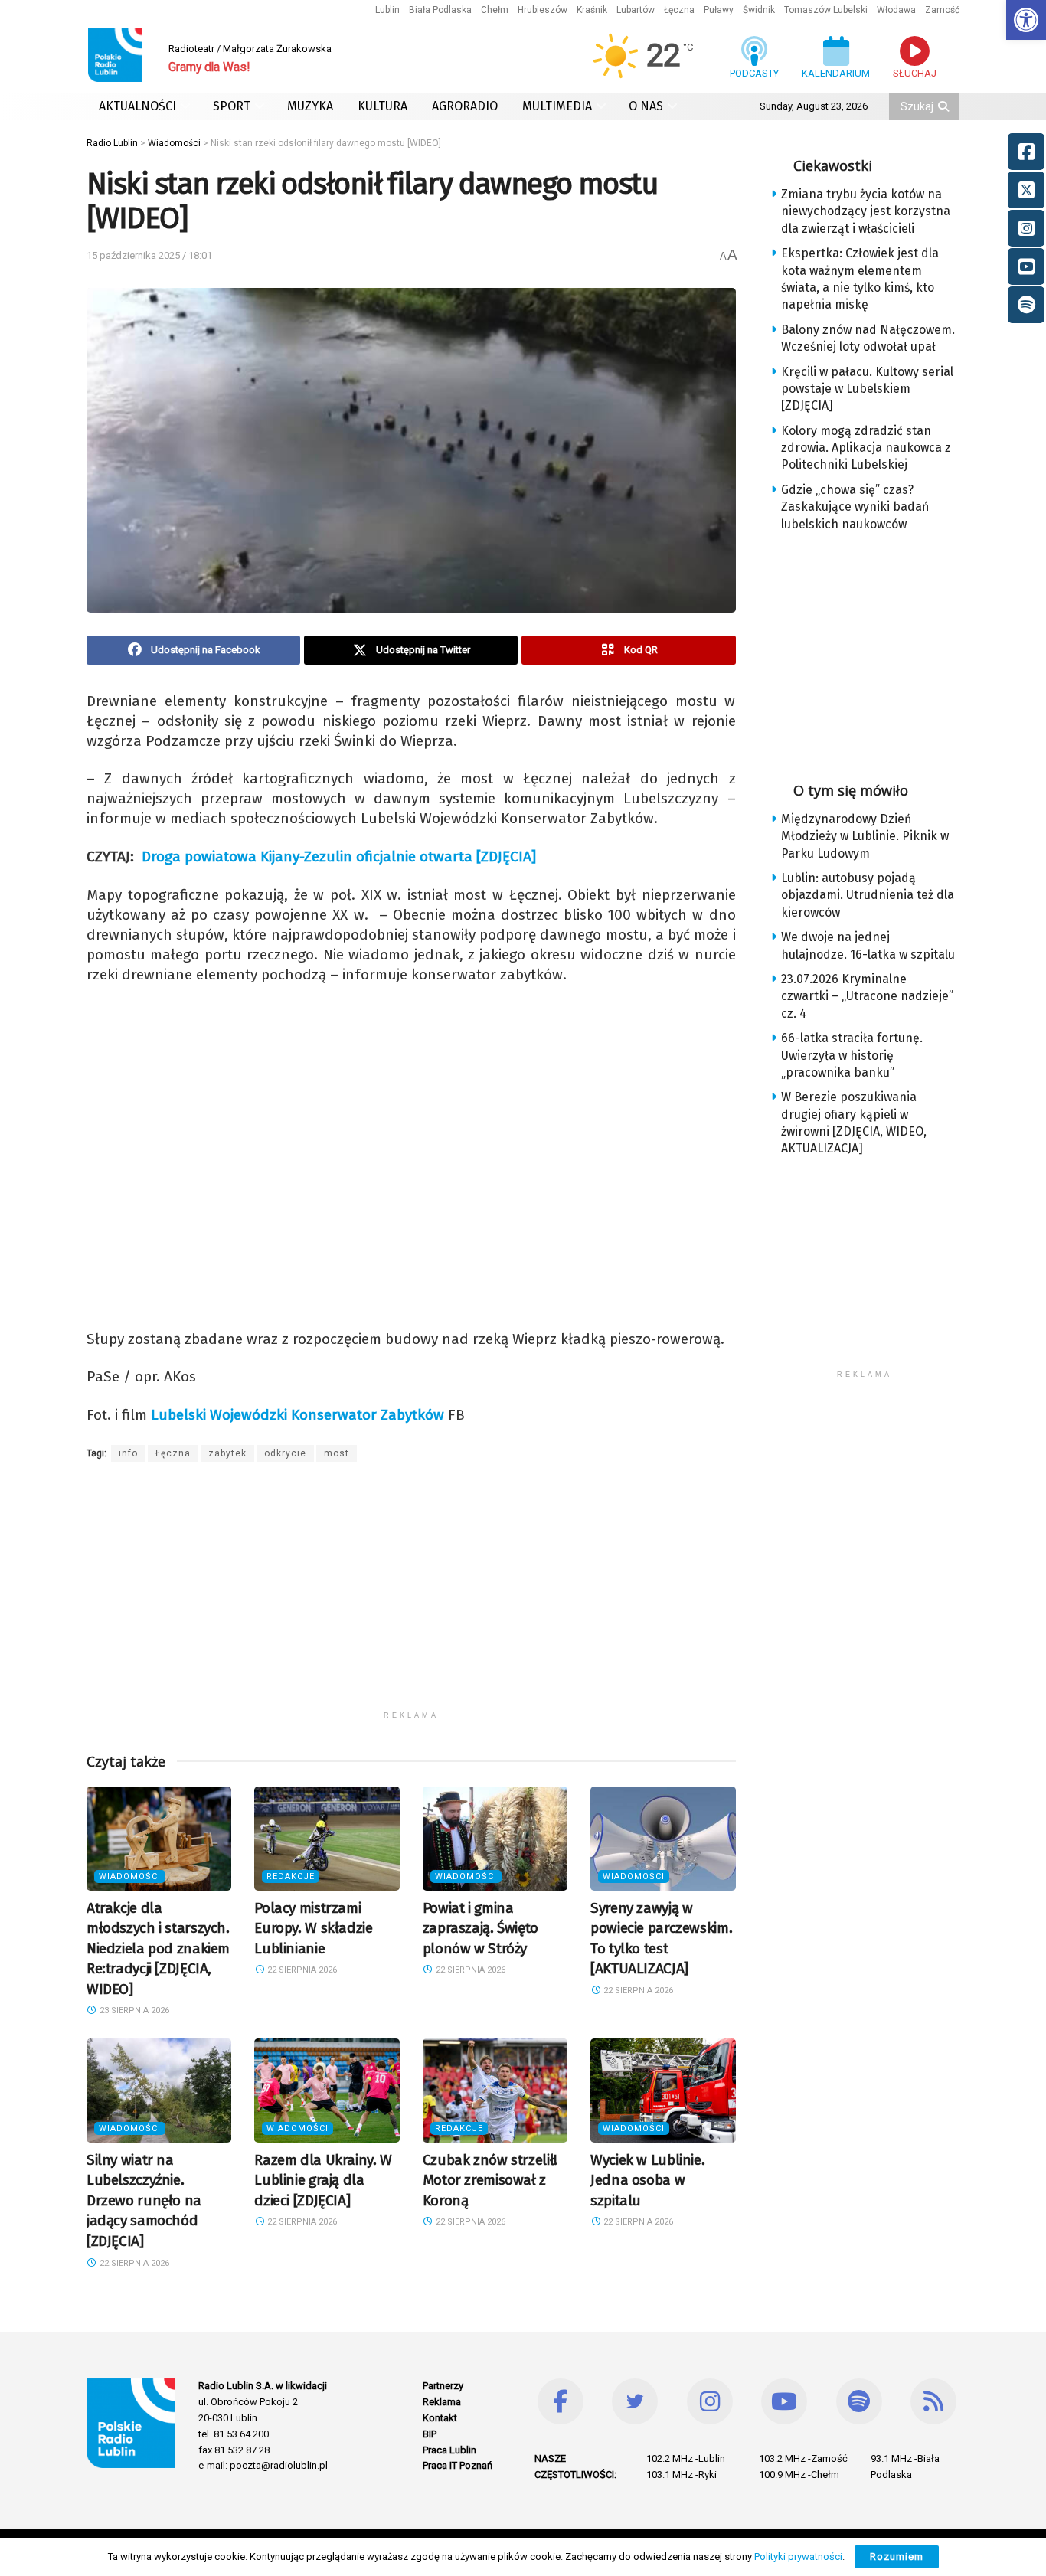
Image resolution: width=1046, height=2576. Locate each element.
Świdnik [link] (759, 10)
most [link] (337, 1453)
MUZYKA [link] (310, 106)
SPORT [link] (232, 106)
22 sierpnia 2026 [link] (301, 1970)
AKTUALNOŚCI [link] (137, 106)
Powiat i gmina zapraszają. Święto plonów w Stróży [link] (481, 1928)
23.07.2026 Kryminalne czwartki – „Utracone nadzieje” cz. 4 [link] (867, 996)
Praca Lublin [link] (449, 2450)
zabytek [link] (227, 1453)
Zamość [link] (942, 10)
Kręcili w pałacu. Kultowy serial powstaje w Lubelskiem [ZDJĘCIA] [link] (867, 389)
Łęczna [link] (679, 10)
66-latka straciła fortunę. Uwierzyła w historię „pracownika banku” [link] (852, 1055)
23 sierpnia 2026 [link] (133, 2010)
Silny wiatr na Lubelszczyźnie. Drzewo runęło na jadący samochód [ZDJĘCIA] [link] (144, 2200)
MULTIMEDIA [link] (557, 106)
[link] (1026, 20)
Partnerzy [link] (443, 2386)
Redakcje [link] (291, 1876)
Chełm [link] (495, 10)
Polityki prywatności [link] (798, 2556)
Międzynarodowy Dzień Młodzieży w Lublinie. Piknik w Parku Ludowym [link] (865, 836)
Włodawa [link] (896, 10)
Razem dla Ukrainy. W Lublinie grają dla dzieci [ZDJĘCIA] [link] (323, 2180)
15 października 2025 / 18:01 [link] (149, 255)
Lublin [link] (387, 10)
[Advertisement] (411, 1596)
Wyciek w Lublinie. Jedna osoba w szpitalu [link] (647, 2180)
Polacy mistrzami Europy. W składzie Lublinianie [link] (313, 1928)
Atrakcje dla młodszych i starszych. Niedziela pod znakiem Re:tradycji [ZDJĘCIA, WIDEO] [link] (158, 1948)
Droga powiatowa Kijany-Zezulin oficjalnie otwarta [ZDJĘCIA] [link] (339, 856)
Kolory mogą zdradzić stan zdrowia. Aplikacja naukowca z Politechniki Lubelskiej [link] (866, 448)
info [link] (128, 1453)
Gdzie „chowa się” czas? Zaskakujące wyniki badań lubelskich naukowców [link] (855, 507)
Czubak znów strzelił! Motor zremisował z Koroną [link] (490, 2180)
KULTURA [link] (382, 106)
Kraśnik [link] (592, 10)
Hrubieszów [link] (543, 10)
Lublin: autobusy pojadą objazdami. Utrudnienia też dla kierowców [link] (868, 895)
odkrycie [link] (285, 1453)
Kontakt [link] (440, 2418)
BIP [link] (430, 2434)
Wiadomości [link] (130, 1876)
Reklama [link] (442, 2402)
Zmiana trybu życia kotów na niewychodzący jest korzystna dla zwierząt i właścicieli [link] (866, 211)
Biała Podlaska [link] (440, 10)
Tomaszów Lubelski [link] (826, 10)
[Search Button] (945, 106)
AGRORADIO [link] (465, 106)
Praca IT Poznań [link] (458, 2465)
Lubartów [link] (636, 10)
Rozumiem (897, 2556)
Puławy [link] (719, 10)
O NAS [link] (646, 106)
